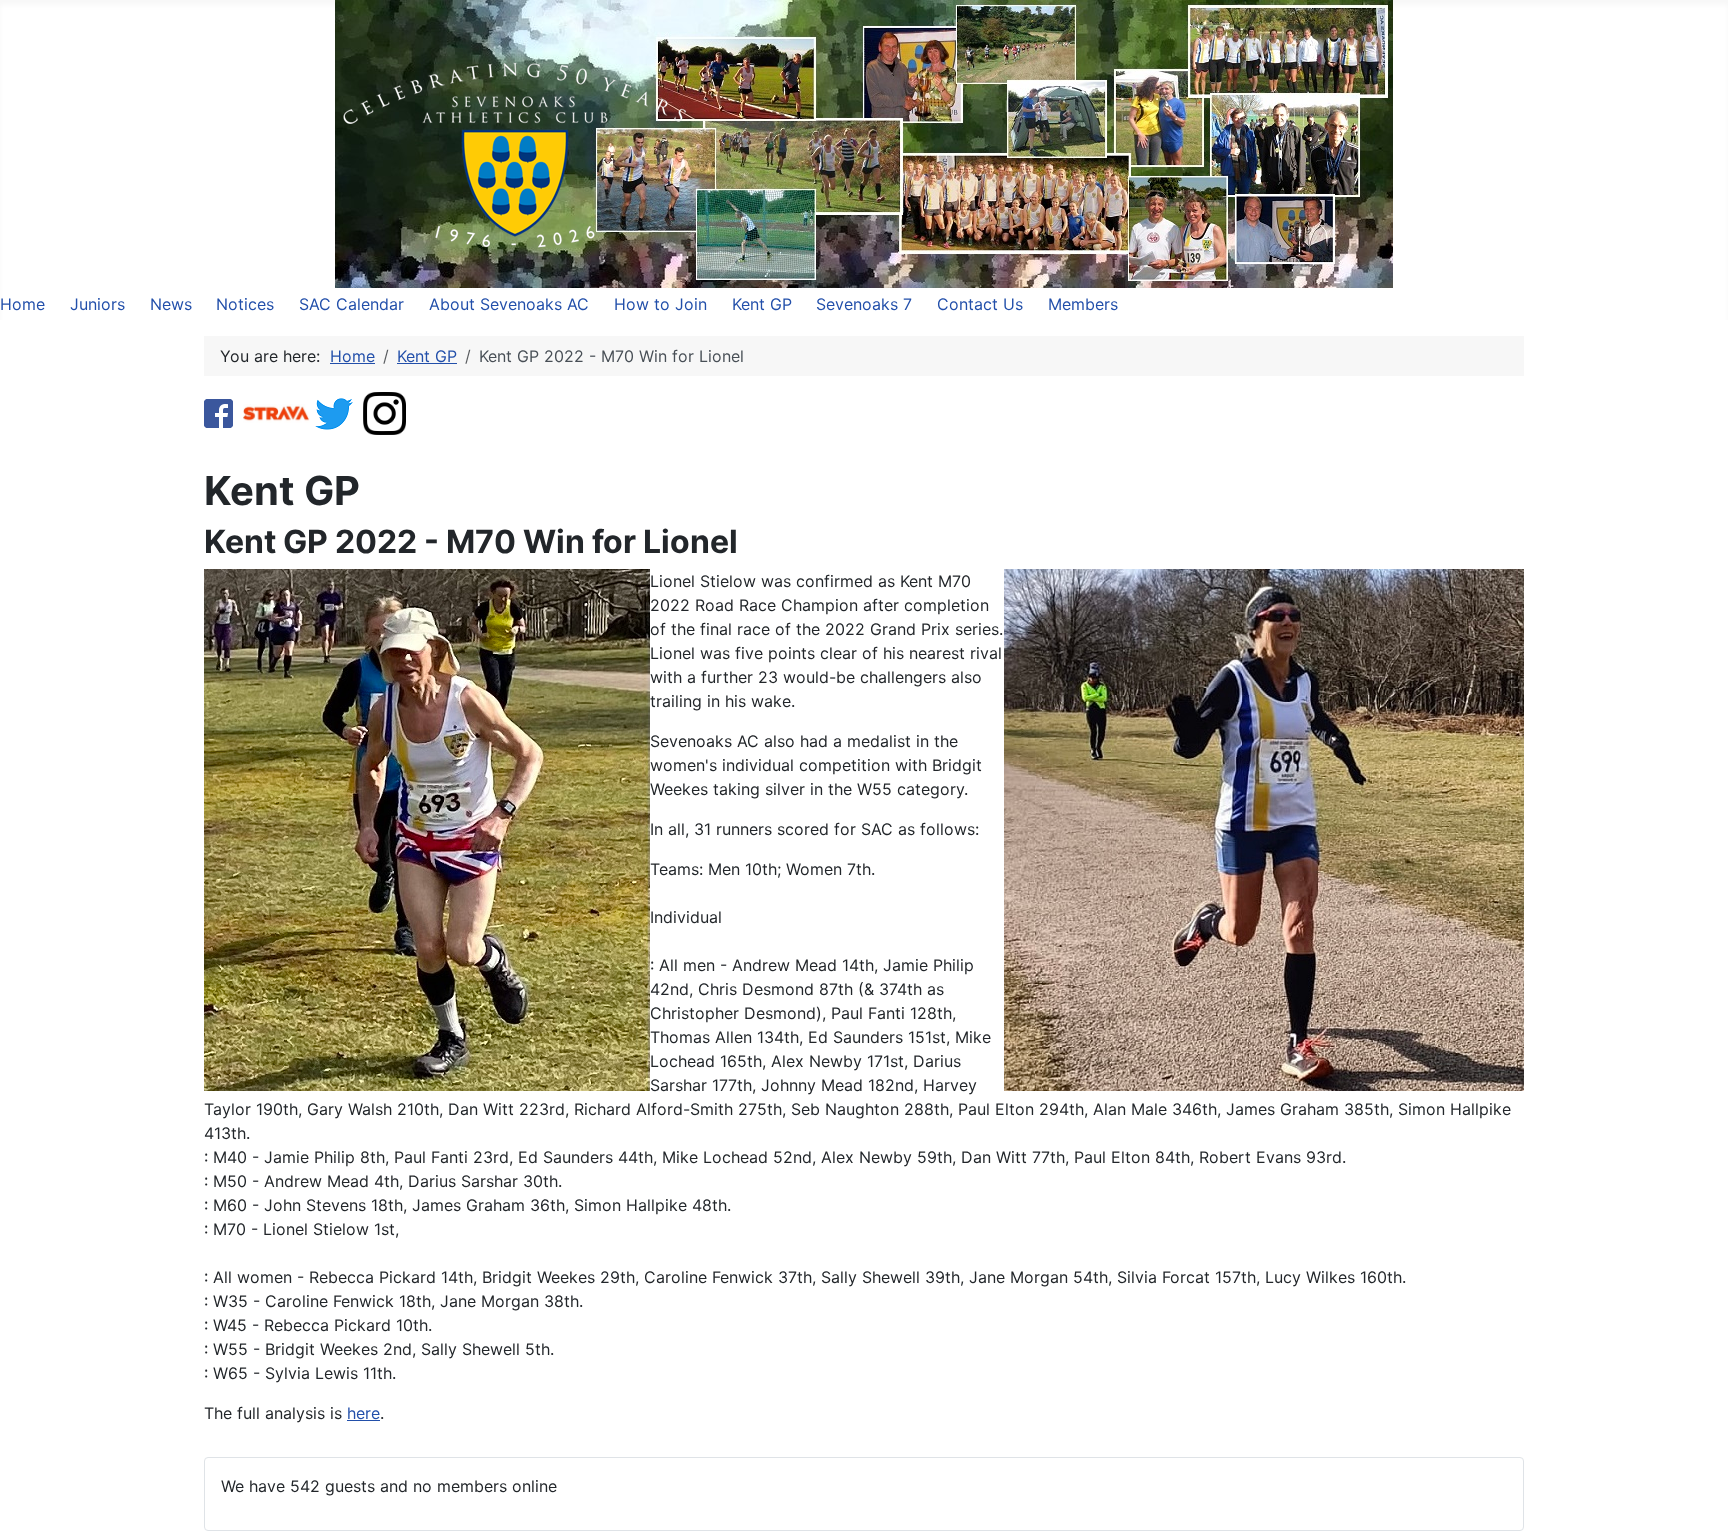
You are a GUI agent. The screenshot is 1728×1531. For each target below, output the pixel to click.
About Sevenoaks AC (509, 304)
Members (1083, 304)
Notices (245, 304)
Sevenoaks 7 (864, 304)
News (171, 304)
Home (22, 304)
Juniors (97, 304)
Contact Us (980, 304)
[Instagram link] (384, 412)
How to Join (660, 304)
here (363, 1413)
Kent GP (762, 304)
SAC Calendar (351, 304)
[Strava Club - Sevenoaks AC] (276, 412)
